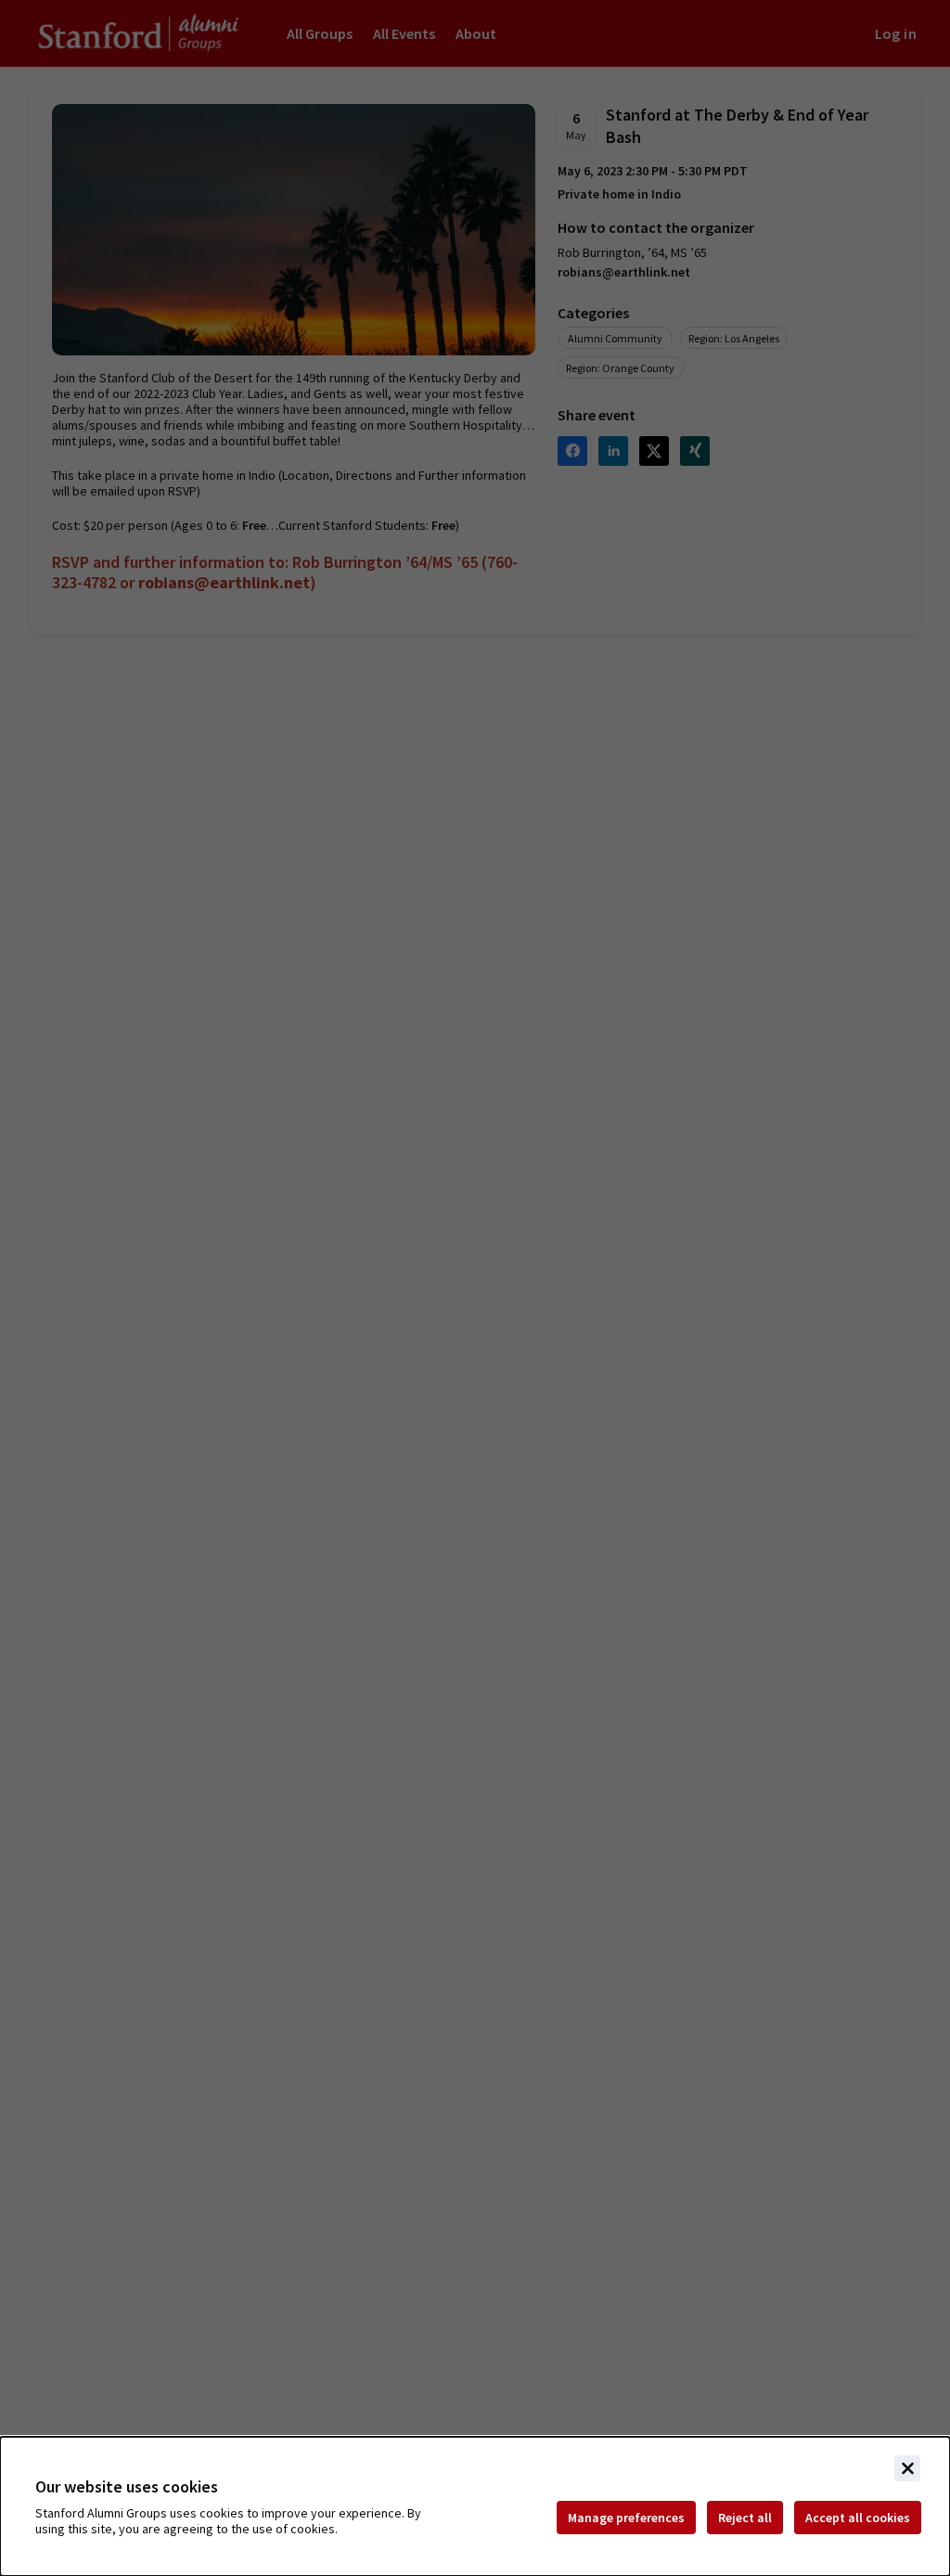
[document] (475, 2506)
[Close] (907, 2468)
